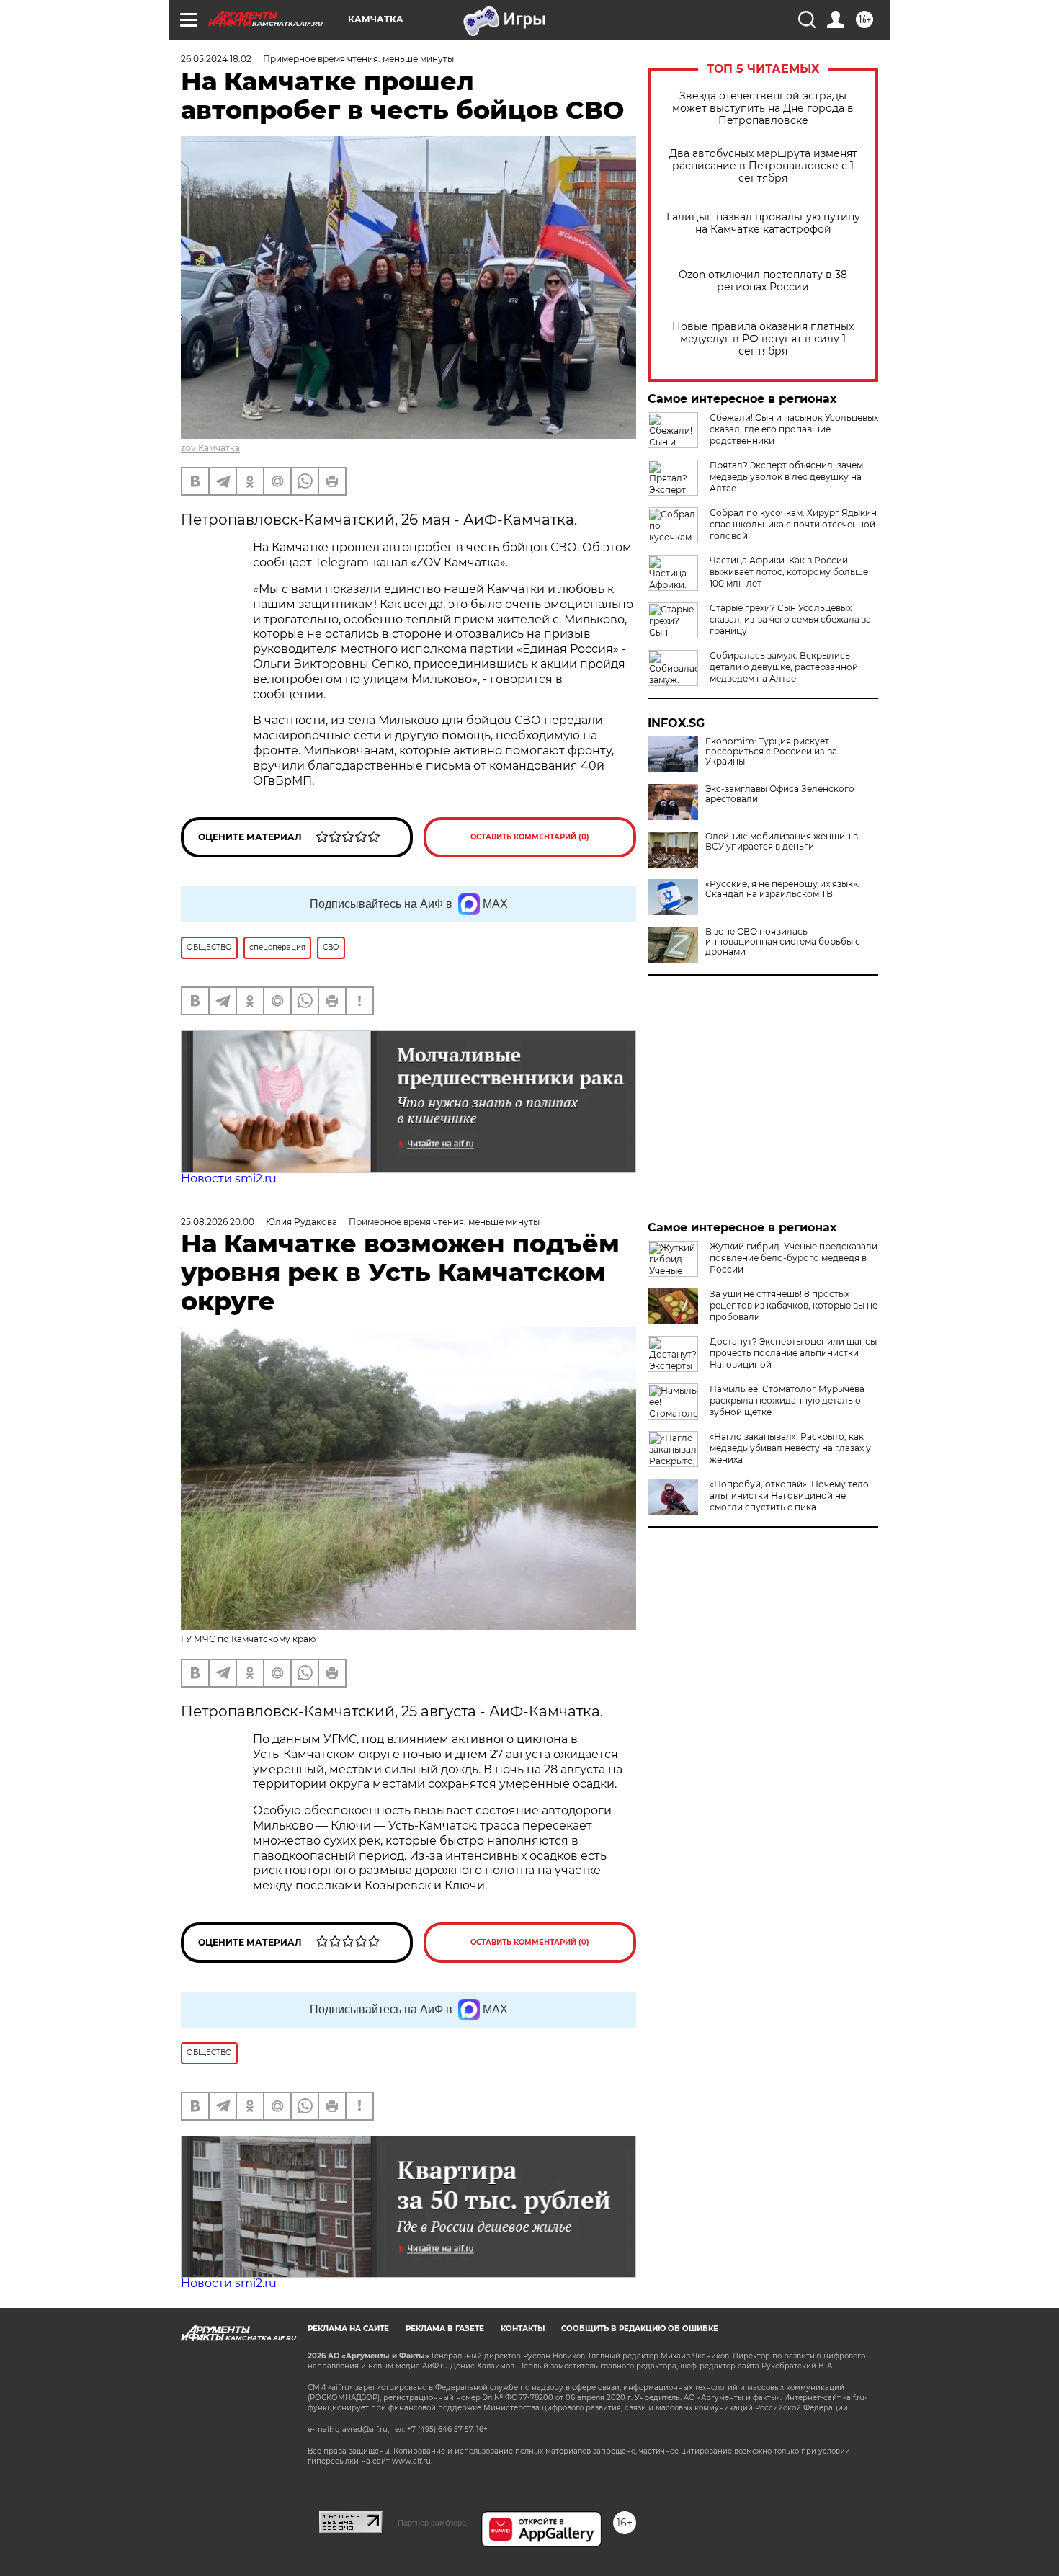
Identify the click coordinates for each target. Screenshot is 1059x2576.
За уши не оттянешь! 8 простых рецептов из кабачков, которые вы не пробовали (794, 1305)
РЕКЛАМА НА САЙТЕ (348, 2328)
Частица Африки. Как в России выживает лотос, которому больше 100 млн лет (789, 572)
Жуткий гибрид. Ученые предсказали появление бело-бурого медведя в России (794, 1258)
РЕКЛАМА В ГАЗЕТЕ (445, 2328)
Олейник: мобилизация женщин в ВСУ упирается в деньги (782, 842)
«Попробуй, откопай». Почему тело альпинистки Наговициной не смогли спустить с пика (789, 1496)
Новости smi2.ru (229, 1178)
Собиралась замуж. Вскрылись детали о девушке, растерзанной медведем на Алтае (784, 667)
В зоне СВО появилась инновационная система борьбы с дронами (783, 942)
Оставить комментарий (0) (530, 837)
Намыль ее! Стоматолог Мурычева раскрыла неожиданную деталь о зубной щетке (787, 1400)
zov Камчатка (210, 448)
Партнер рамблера (432, 2523)
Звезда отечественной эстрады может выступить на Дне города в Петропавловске (763, 108)
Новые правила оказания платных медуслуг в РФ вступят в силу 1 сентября (763, 339)
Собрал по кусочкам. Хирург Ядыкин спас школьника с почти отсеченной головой (793, 524)
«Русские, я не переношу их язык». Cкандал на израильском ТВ (782, 889)
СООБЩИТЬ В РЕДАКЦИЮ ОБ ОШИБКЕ (640, 2328)
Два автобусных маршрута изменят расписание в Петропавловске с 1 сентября (763, 166)
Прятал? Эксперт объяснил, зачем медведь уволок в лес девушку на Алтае (786, 477)
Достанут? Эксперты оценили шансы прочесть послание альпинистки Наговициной (793, 1353)
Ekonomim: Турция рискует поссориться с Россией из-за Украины (771, 752)
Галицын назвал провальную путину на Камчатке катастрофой (763, 223)
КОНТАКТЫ (523, 2328)
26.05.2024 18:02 (216, 59)
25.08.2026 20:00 (218, 1222)
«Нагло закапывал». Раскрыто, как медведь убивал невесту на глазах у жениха (790, 1448)
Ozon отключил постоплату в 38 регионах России (763, 281)
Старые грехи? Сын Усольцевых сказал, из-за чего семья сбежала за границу (790, 619)
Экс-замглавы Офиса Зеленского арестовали (780, 794)
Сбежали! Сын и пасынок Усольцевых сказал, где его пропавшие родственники (794, 429)
